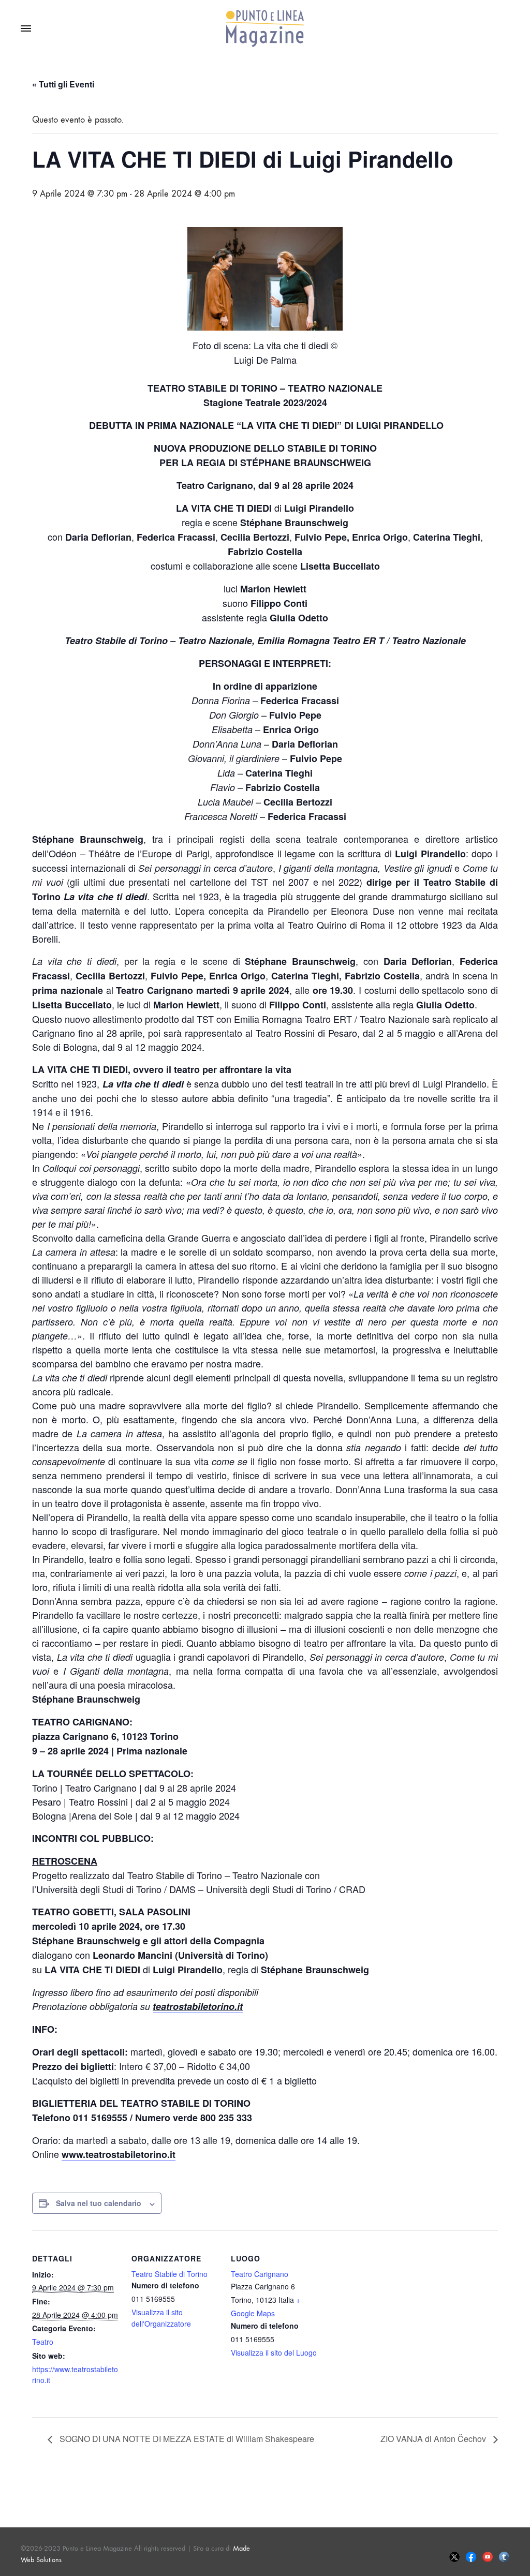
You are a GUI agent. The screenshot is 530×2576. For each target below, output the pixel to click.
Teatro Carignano (260, 2274)
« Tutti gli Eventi (63, 84)
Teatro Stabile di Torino (170, 2274)
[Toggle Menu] (26, 29)
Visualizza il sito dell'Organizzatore (161, 2318)
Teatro (43, 2342)
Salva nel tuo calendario (99, 2203)
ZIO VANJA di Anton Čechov (434, 2439)
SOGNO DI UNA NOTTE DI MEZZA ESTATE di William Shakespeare (186, 2439)
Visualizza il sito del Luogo (274, 2352)
